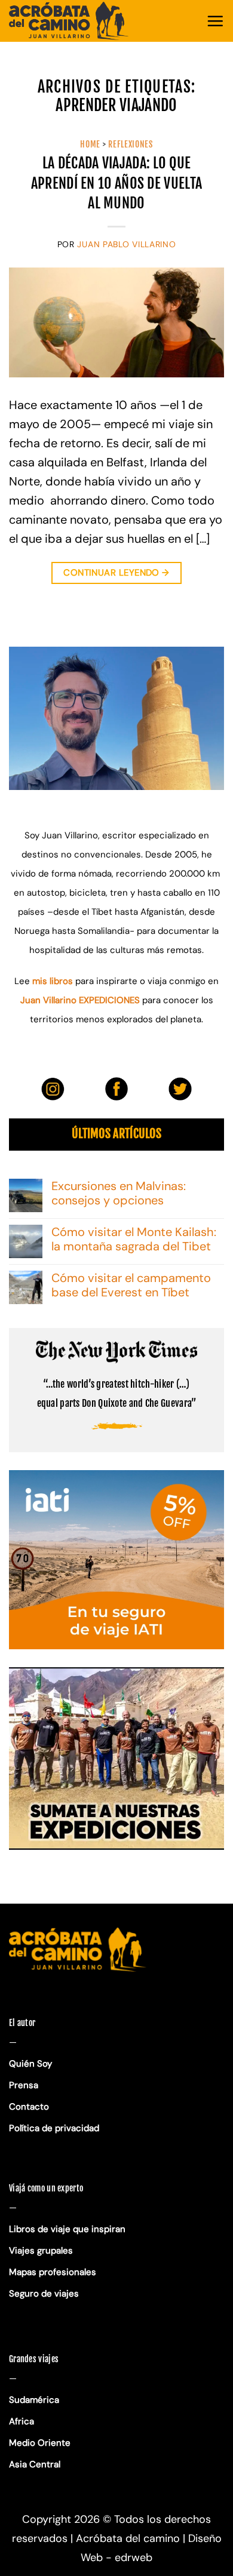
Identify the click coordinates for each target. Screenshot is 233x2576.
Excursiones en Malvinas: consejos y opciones (119, 1193)
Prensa (24, 2085)
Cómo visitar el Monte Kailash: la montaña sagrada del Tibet (134, 1239)
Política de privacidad (55, 2128)
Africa (22, 2421)
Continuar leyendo (116, 573)
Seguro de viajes (44, 2294)
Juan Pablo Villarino (126, 244)
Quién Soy (30, 2064)
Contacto (29, 2107)
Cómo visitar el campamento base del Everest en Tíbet (131, 1285)
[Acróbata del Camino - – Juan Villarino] (69, 21)
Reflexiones (131, 144)
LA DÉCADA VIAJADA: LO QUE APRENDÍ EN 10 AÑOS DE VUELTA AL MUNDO (116, 183)
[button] (215, 21)
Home (90, 144)
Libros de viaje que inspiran (67, 2229)
